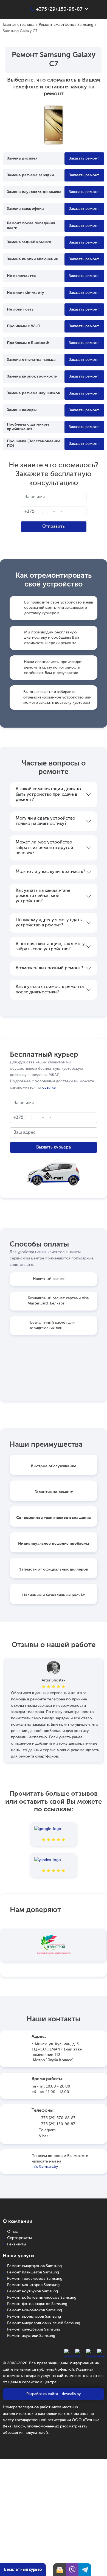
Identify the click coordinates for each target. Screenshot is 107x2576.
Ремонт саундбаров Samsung (34, 2329)
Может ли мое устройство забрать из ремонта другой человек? (44, 848)
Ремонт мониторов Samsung (33, 2285)
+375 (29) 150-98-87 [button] (59, 9)
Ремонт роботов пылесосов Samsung (42, 2298)
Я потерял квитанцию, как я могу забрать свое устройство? (50, 947)
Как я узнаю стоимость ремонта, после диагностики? (50, 989)
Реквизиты (17, 2244)
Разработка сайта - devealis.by (54, 2394)
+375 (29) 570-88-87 (57, 2118)
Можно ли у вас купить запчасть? (50, 872)
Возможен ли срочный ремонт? (49, 968)
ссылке (49, 1088)
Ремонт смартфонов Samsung (66, 25)
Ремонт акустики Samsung (31, 2336)
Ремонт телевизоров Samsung (35, 2279)
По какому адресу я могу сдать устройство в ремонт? (49, 923)
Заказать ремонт (84, 158)
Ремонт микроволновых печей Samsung (44, 2323)
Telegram (47, 2130)
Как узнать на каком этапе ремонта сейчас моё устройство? (43, 896)
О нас (12, 2232)
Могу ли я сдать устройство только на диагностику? (45, 821)
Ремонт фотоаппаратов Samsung (37, 2304)
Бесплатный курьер (23, 2569)
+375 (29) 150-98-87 (57, 2124)
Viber (43, 2136)
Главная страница (19, 25)
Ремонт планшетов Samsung (33, 2272)
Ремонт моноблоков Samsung (35, 2310)
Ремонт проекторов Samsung (34, 2317)
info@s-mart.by (45, 2167)
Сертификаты (19, 2238)
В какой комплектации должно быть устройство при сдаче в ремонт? (48, 794)
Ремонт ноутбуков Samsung (33, 2291)
